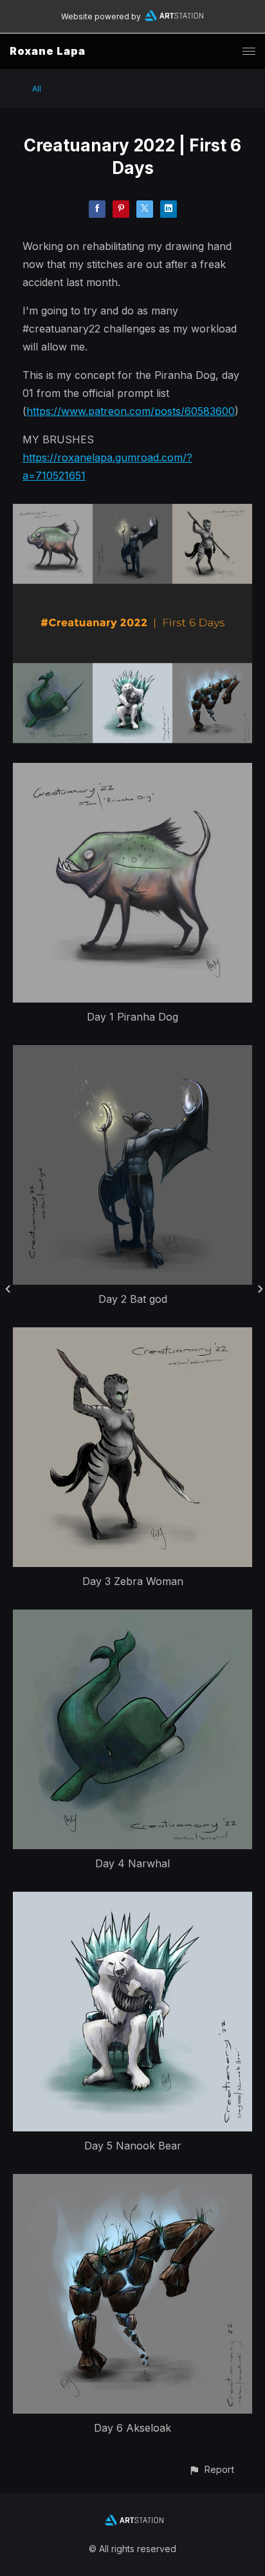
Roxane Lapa (48, 51)
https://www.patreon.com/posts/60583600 (131, 411)
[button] (211, 2469)
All (37, 89)
